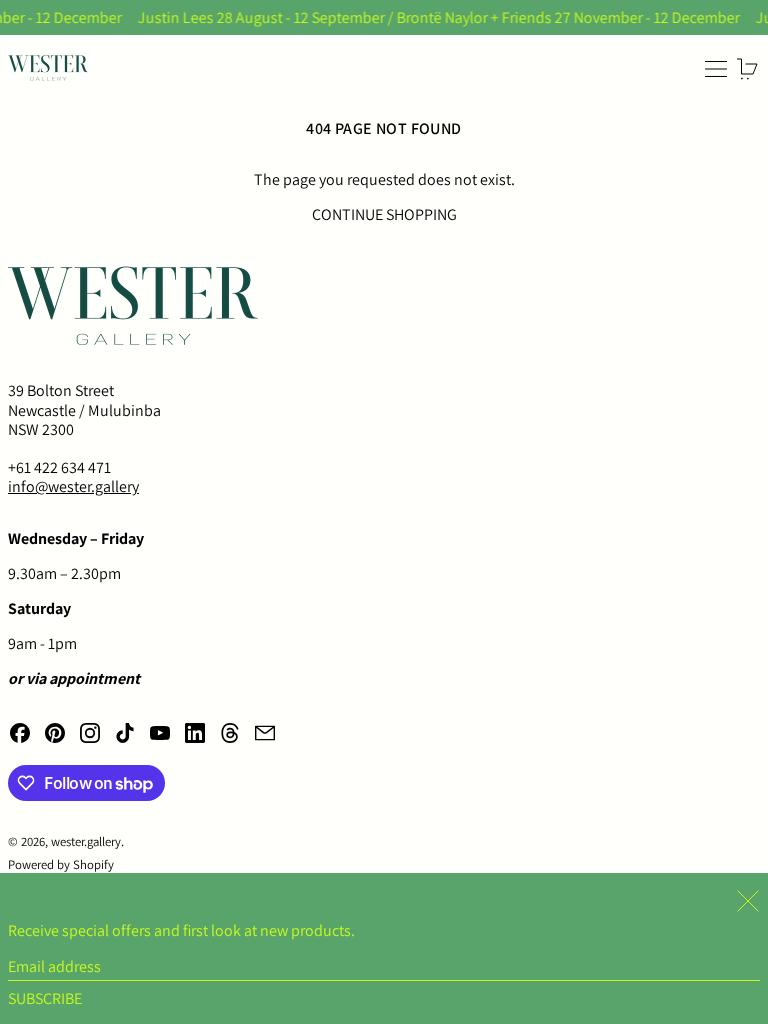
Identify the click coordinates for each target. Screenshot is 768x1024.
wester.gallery (86, 841)
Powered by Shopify (61, 864)
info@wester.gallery (73, 486)
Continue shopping (384, 214)
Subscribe (45, 998)
